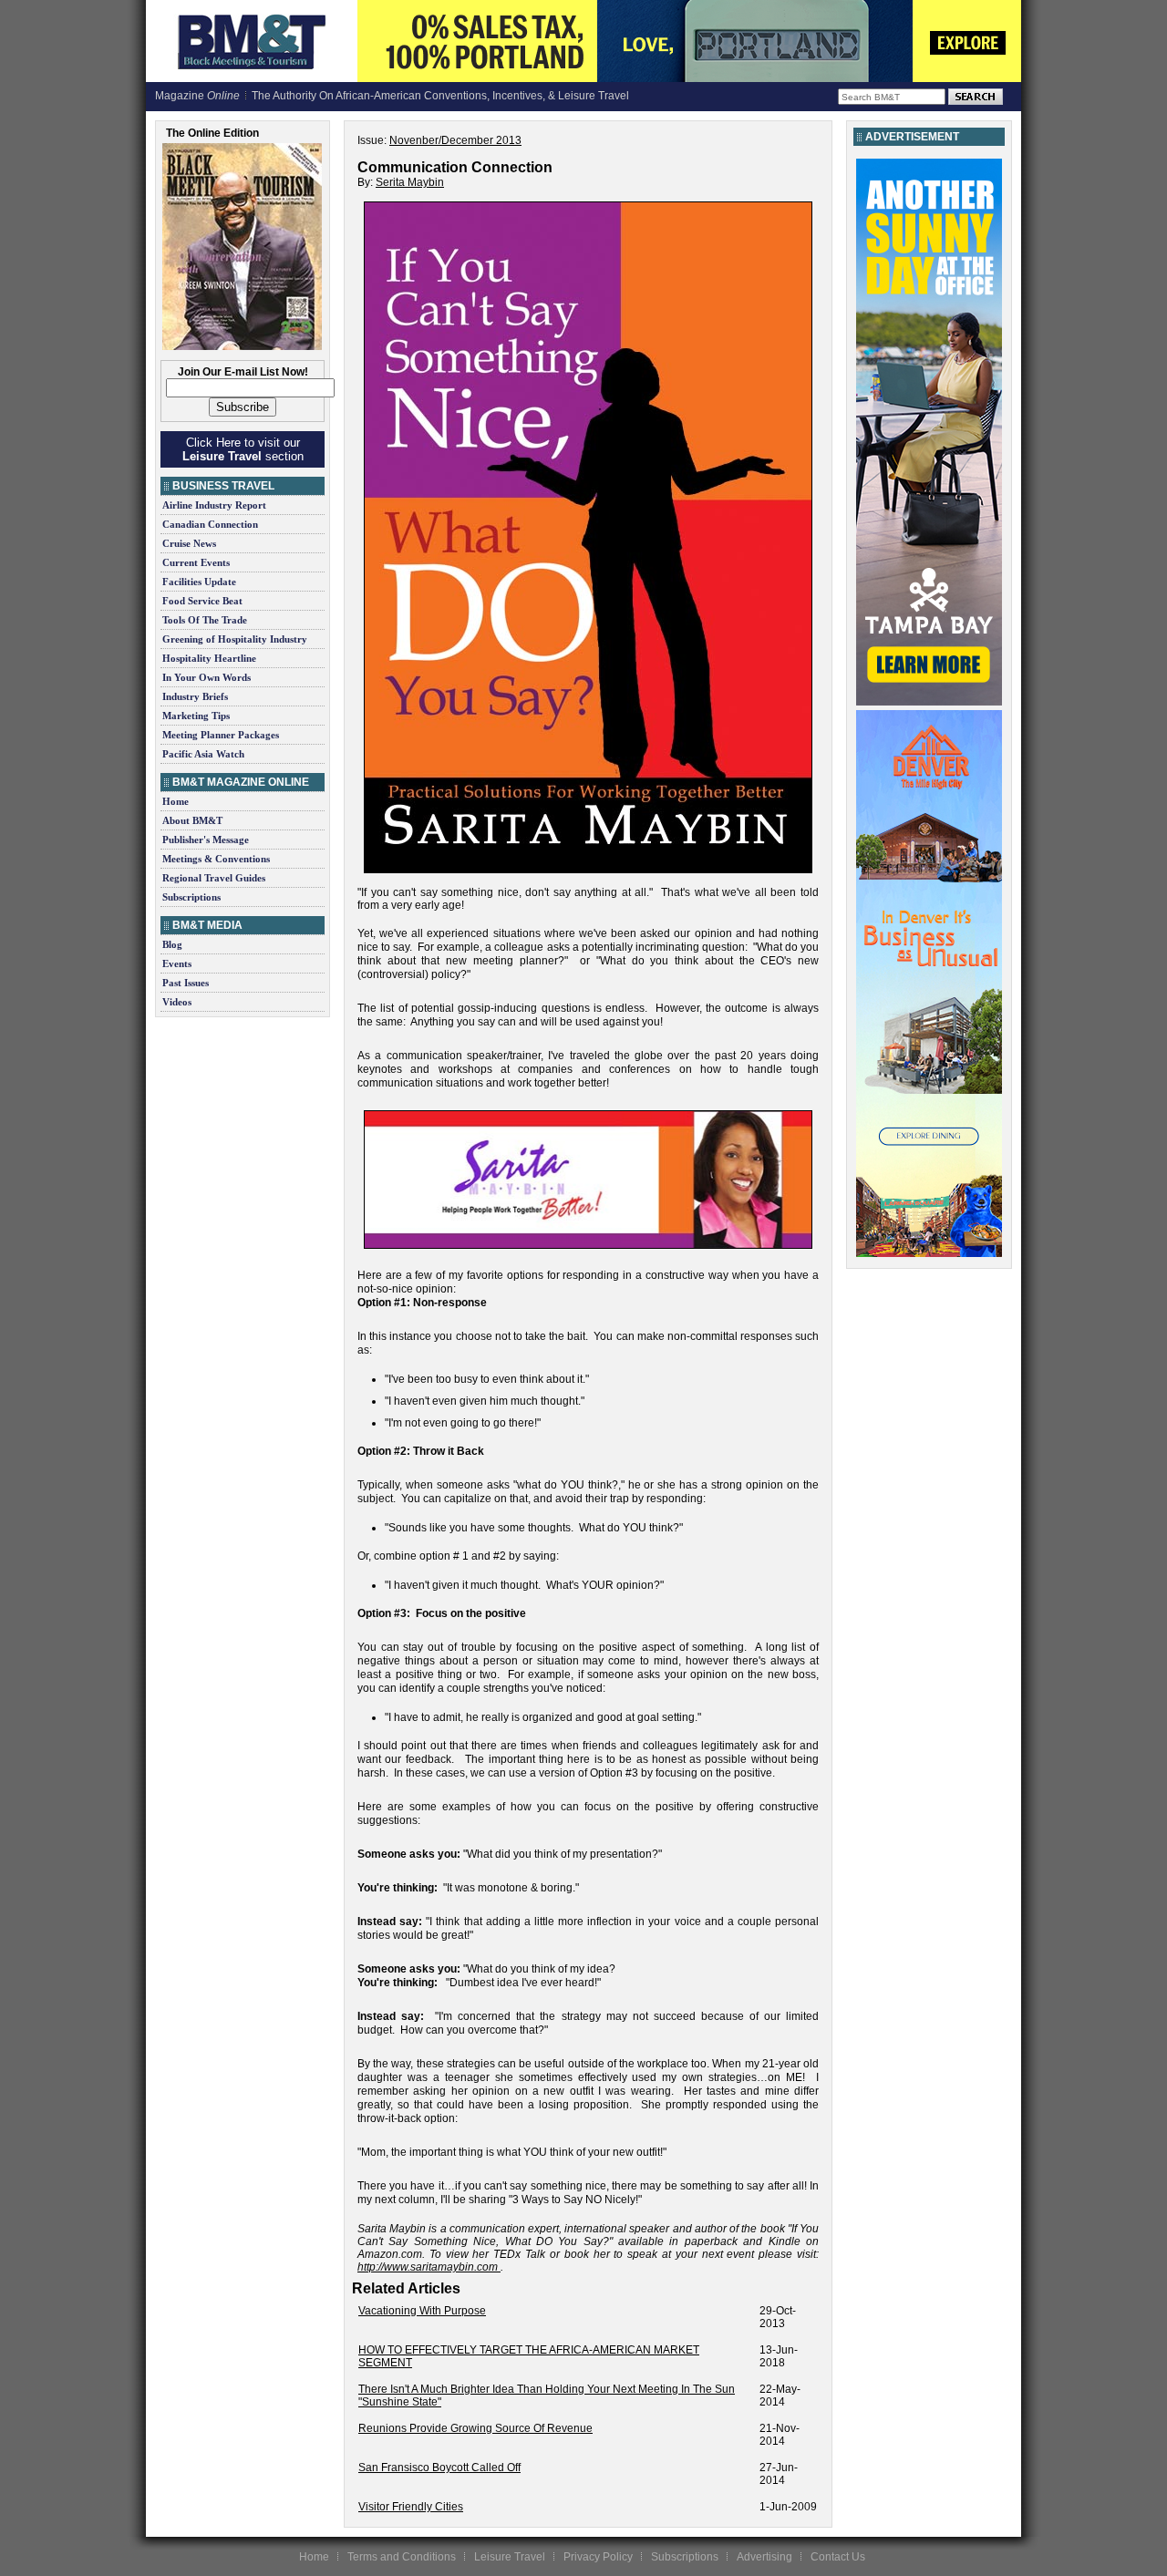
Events (177, 963)
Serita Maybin (410, 182)
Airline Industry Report (214, 505)
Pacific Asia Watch (203, 754)
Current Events (196, 562)
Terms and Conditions (402, 2557)
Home (176, 801)
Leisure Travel (510, 2557)
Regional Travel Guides (214, 878)
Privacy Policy (598, 2557)
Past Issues (186, 983)
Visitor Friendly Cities (411, 2507)
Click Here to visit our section (243, 449)
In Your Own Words (207, 677)
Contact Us (838, 2557)
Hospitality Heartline (209, 658)
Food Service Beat (202, 601)
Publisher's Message (206, 840)
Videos (177, 1002)
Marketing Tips (196, 716)
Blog (172, 944)
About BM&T (192, 820)
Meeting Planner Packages (221, 735)
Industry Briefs (195, 696)
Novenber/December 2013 (455, 140)
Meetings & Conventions (216, 859)
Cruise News (189, 543)
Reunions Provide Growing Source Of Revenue (475, 2428)
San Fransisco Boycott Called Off (439, 2468)
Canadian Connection (210, 524)
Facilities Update (199, 582)
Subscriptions (191, 897)
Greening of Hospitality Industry (235, 639)
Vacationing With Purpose (422, 2311)
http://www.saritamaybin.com (428, 2267)
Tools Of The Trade (205, 620)
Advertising (764, 2557)
